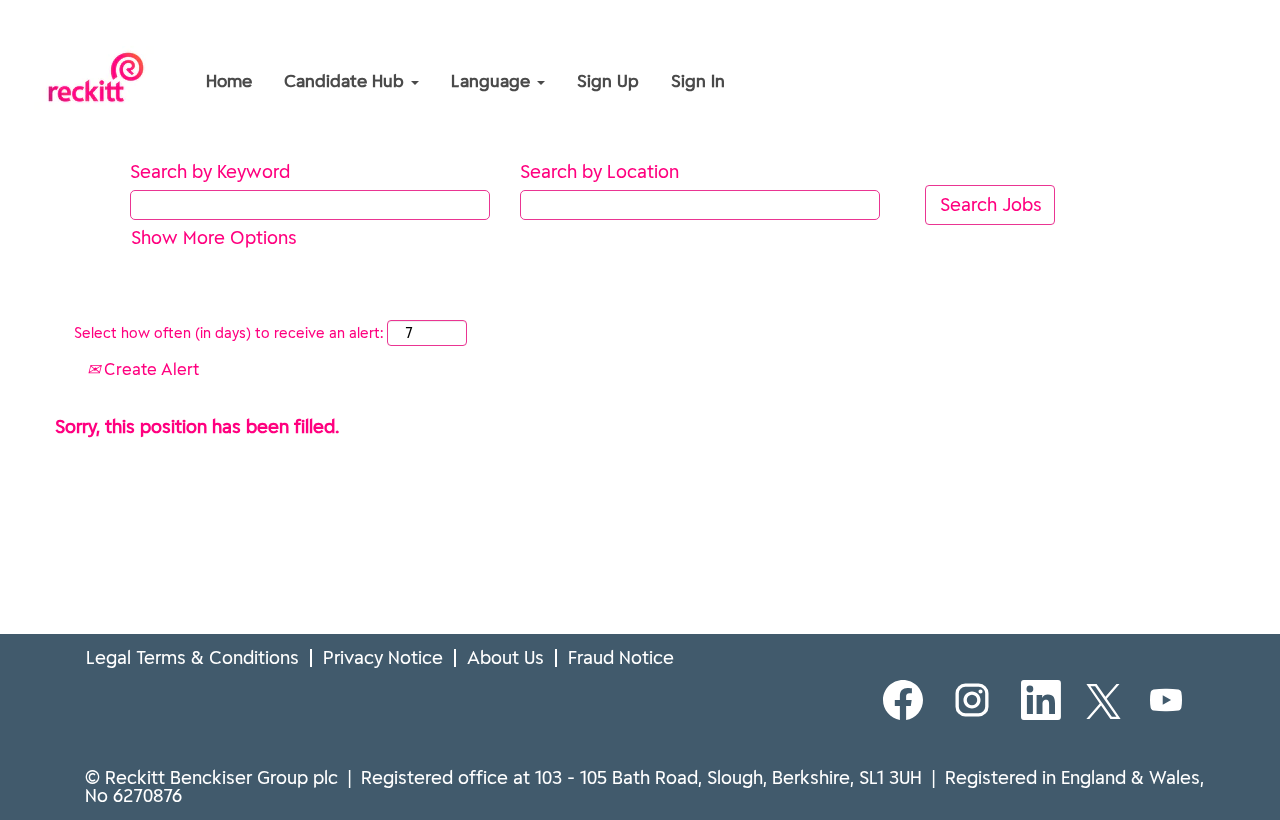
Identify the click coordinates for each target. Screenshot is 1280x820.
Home (229, 81)
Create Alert (149, 369)
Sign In (698, 81)
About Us (505, 657)
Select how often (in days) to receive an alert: (228, 333)
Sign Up (608, 81)
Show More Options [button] (214, 237)
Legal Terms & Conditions (192, 657)
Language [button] (493, 81)
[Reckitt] (56, 38)
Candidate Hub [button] (346, 81)
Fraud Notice (621, 657)
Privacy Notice (383, 657)
